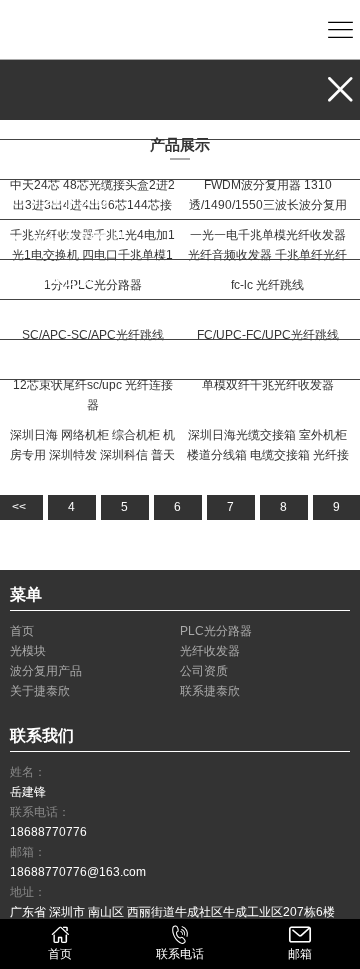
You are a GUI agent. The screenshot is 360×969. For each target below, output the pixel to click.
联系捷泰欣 (70, 359)
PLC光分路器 (78, 119)
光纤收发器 (70, 199)
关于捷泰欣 (70, 319)
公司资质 (62, 279)
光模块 (54, 159)
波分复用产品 (78, 239)
